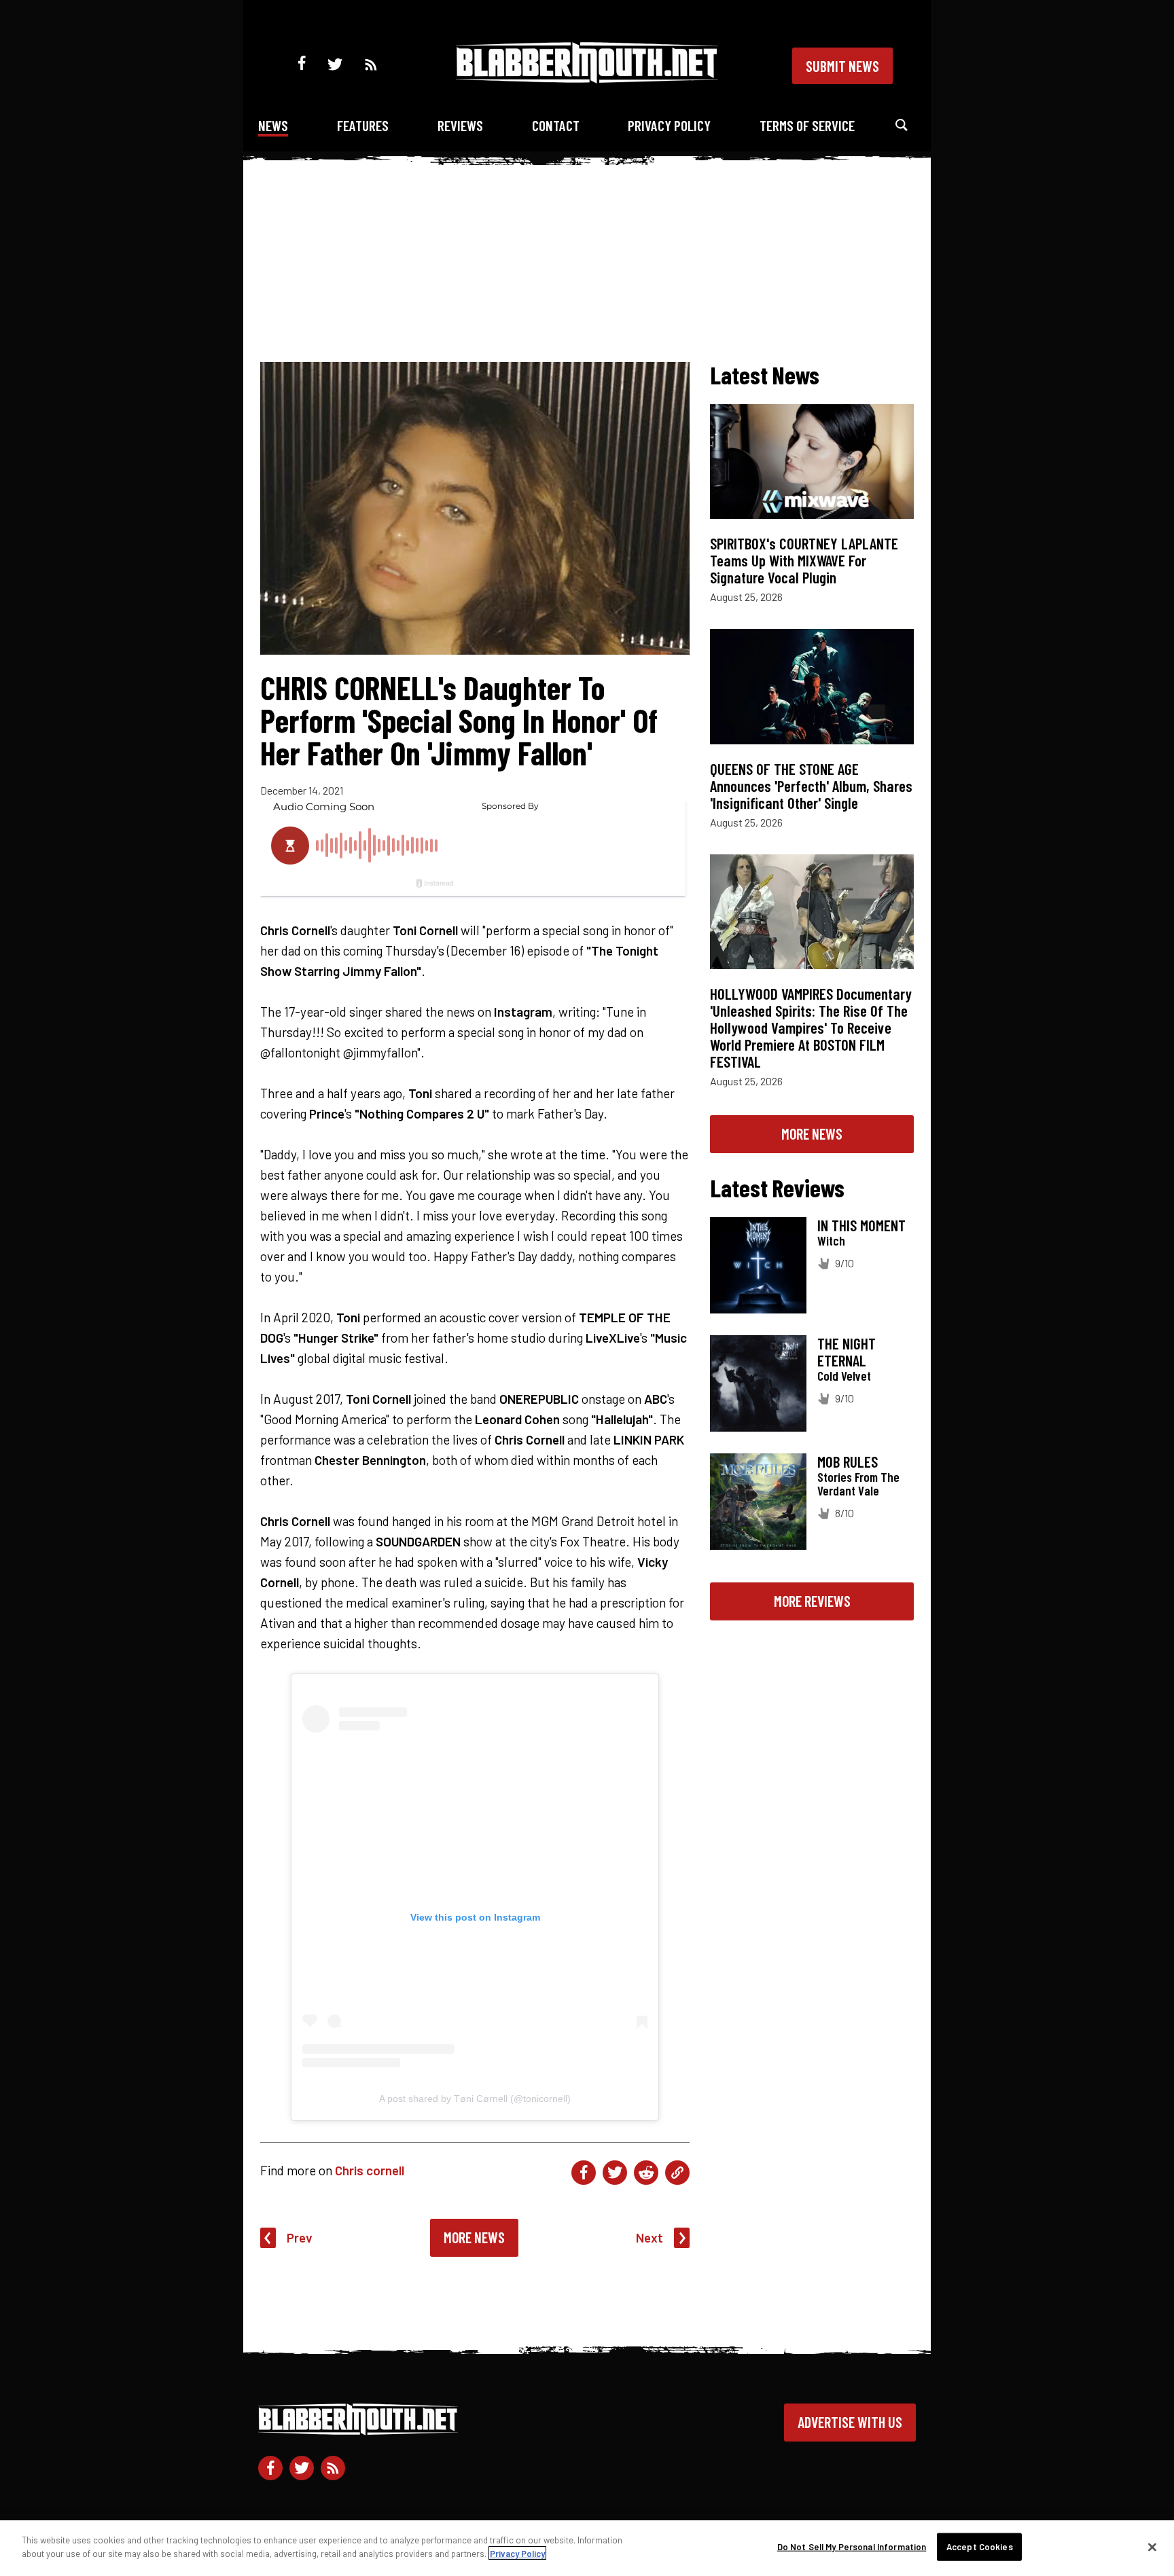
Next (650, 2237)
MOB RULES (848, 1462)
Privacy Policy (669, 125)
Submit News (842, 66)
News (273, 125)
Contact (556, 125)
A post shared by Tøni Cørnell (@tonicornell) (475, 2099)
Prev (300, 2237)
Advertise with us (850, 2422)
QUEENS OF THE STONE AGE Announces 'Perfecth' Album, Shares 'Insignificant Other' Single (811, 786)
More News (474, 2237)
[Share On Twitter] (615, 2173)
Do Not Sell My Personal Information (852, 2547)
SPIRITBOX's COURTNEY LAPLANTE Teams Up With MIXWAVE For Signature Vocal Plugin (804, 560)
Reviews (460, 125)
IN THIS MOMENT (861, 1225)
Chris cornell (370, 2170)
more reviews (812, 1601)
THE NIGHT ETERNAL (847, 1352)
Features (363, 125)
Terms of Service (807, 125)
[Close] (1152, 2547)
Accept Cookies (980, 2547)
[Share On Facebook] (584, 2173)
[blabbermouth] (587, 78)
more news (812, 1133)
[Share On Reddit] (646, 2173)
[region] (587, 2548)
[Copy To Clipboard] (677, 2173)
